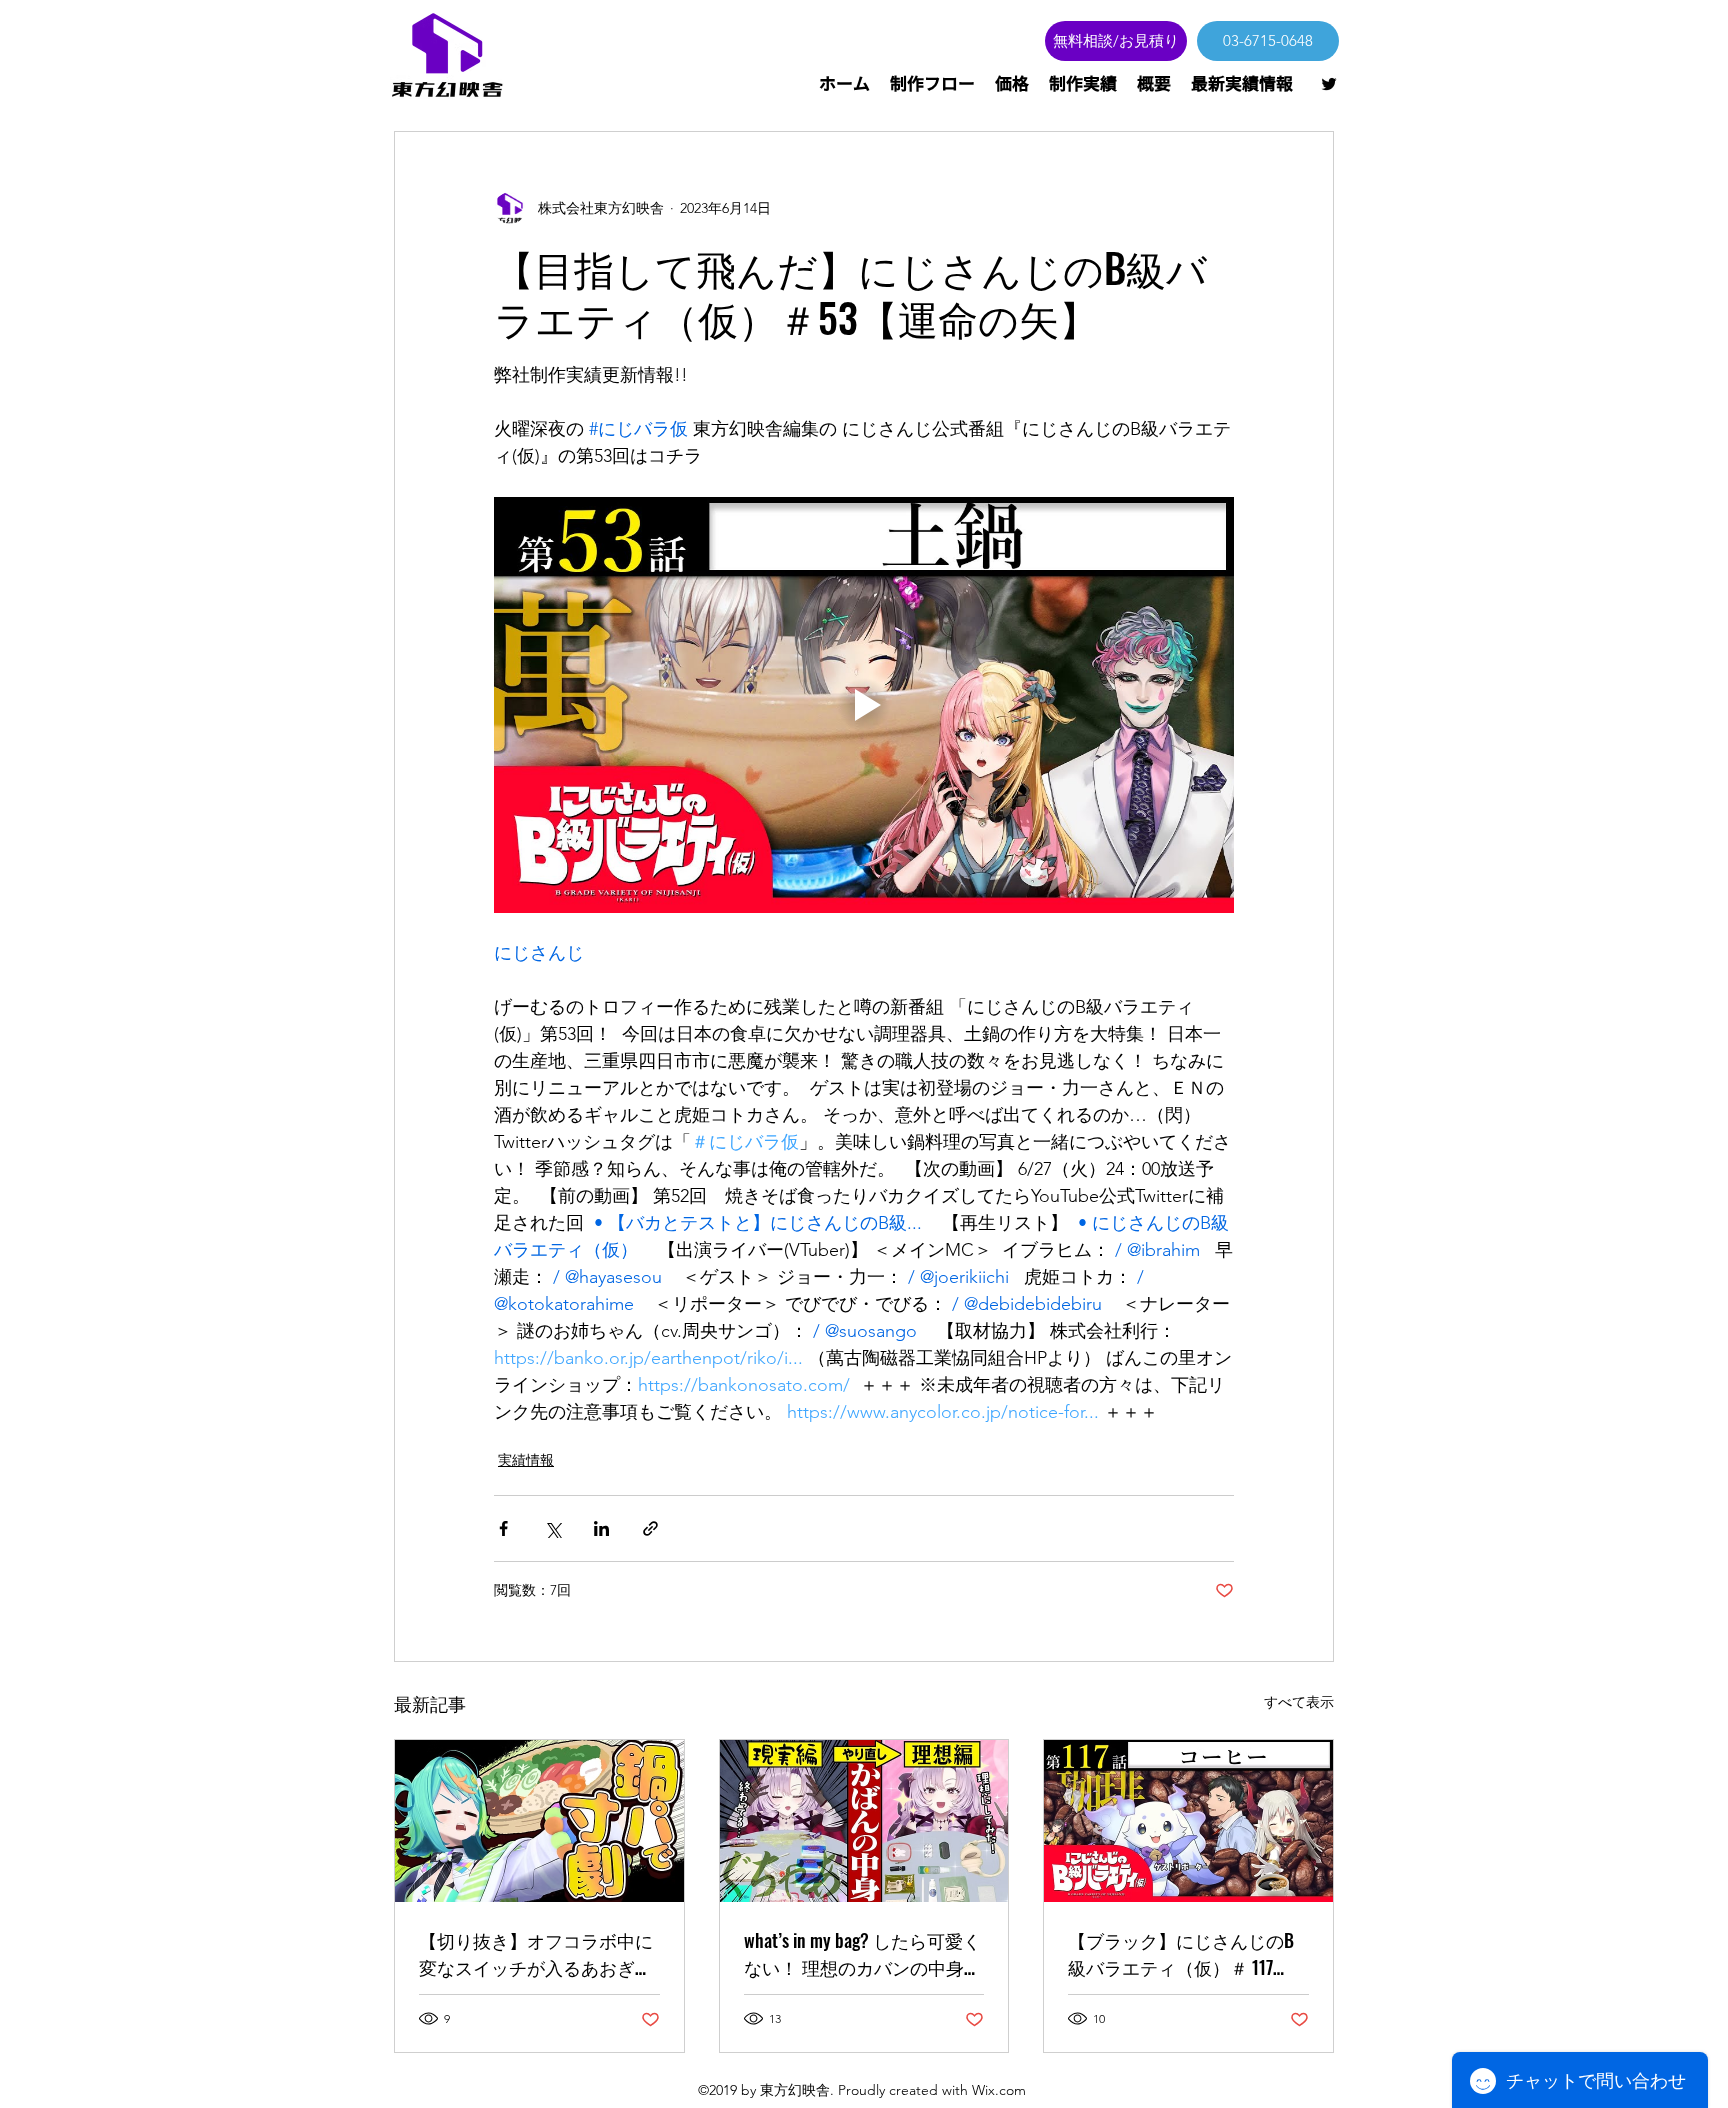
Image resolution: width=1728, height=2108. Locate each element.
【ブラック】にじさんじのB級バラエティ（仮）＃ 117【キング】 (1181, 1954)
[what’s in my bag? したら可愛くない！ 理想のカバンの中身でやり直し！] (864, 1821)
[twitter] (1329, 84)
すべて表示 (1299, 1702)
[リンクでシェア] (650, 1528)
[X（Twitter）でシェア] (552, 1528)
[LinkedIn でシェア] (601, 1528)
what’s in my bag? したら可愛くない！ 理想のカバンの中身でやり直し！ (863, 1954)
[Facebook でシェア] (503, 1528)
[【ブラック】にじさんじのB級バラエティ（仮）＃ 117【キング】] (1188, 1821)
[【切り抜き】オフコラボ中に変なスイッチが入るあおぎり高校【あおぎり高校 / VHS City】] (539, 1821)
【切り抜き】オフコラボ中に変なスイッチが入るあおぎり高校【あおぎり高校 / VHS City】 (536, 1954)
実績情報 (526, 1460)
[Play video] (864, 705)
